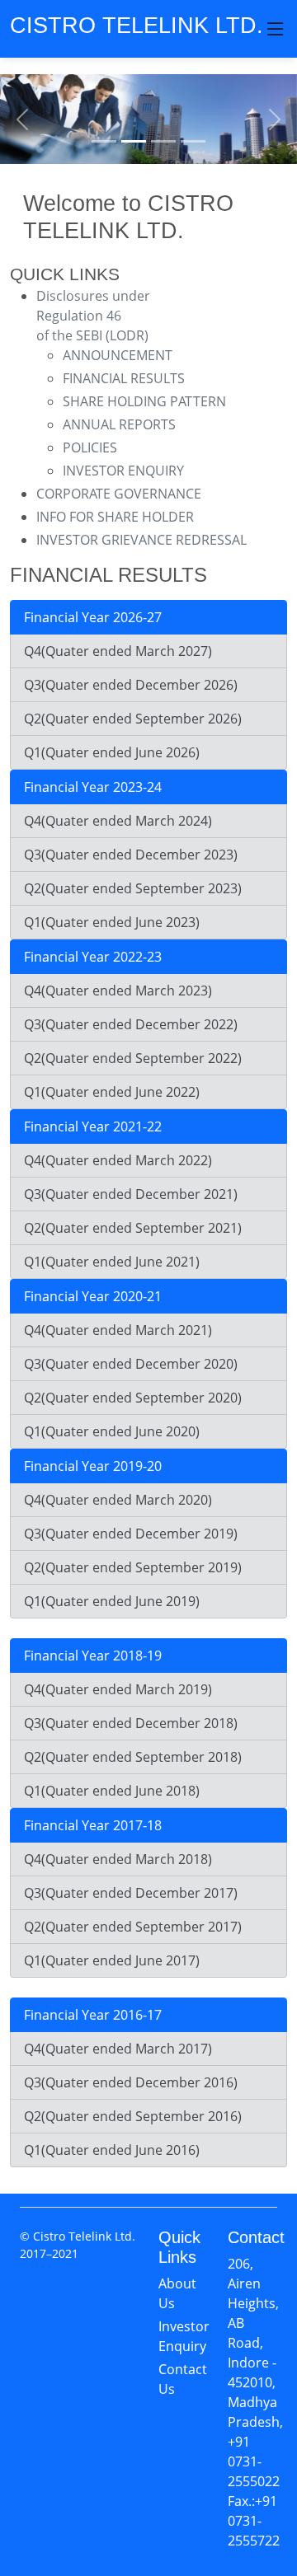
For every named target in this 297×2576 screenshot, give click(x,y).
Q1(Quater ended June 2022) (112, 1092)
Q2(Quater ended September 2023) (133, 888)
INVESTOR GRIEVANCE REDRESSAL (141, 540)
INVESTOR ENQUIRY (123, 471)
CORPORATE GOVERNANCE (119, 494)
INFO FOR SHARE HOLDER (115, 517)
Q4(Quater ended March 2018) (118, 1859)
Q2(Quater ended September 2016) (133, 2116)
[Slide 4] (193, 141)
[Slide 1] (104, 141)
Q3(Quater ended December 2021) (131, 1194)
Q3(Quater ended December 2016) (131, 2082)
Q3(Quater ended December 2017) (131, 1893)
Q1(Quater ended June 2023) (112, 922)
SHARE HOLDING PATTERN (144, 401)
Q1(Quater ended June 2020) (112, 1431)
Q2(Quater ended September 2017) (133, 1927)
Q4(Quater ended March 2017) (118, 2049)
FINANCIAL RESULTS (124, 378)
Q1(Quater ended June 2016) (112, 2150)
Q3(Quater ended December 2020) (131, 1364)
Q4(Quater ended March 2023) (118, 991)
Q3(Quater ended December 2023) (131, 855)
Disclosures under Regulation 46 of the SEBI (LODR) (93, 316)
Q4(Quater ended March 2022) (118, 1160)
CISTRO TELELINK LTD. (137, 25)
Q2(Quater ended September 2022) (133, 1058)
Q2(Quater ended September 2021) (133, 1228)
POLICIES (90, 447)
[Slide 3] (163, 141)
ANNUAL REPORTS (119, 424)
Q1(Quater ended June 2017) (112, 1960)
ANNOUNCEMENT (118, 355)
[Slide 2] (134, 141)
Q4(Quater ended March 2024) (118, 821)
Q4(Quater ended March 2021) (118, 1330)
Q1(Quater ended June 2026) (112, 752)
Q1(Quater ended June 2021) (112, 1262)
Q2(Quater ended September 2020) (133, 1398)
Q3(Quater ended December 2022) (131, 1024)
